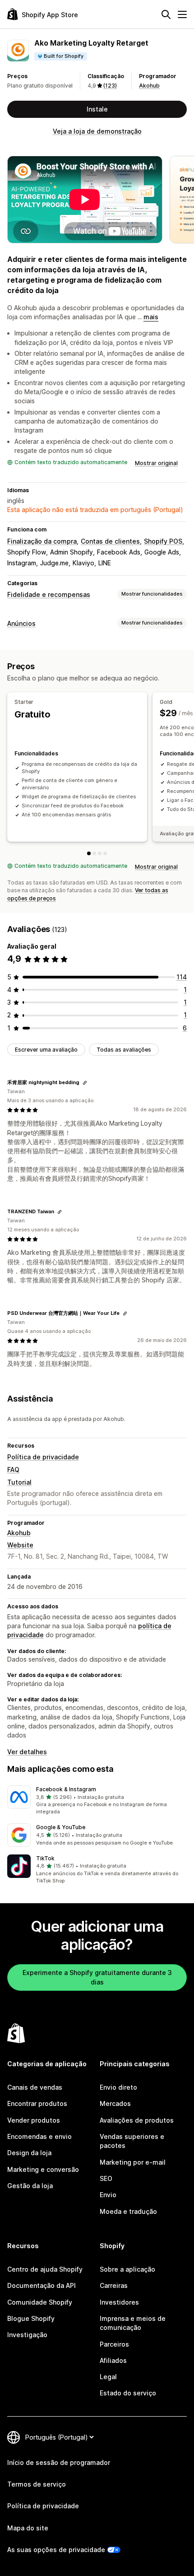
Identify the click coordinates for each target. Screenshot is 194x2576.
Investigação (27, 2335)
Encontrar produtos (37, 2103)
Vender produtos (34, 2120)
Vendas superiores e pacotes (132, 2141)
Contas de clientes (110, 541)
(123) (110, 86)
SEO (106, 2178)
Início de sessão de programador (59, 2462)
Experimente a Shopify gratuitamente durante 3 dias (97, 1977)
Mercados (115, 2103)
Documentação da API (42, 2285)
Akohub (149, 86)
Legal (108, 2377)
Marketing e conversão (43, 2169)
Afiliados (113, 2360)
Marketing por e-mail (133, 2162)
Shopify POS (163, 541)
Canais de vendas (35, 2087)
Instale (97, 109)
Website (20, 1545)
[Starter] (89, 853)
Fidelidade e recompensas (49, 594)
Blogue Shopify (31, 2318)
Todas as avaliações (124, 1050)
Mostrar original (156, 463)
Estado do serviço (128, 2393)
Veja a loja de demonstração (97, 131)
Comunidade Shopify (40, 2302)
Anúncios (21, 623)
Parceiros (114, 2344)
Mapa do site (28, 2528)
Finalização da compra (42, 541)
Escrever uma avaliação (46, 1050)
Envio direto (118, 2087)
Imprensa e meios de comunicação (133, 2323)
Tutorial (19, 1482)
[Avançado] (105, 853)
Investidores (119, 2302)
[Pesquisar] (166, 14)
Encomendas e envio (39, 2136)
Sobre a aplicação (127, 2269)
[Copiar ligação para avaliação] (85, 1083)
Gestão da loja (30, 2186)
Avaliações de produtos (137, 2120)
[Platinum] (100, 853)
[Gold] (94, 853)
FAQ (13, 1470)
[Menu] (182, 14)
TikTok (45, 1858)
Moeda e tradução (128, 2211)
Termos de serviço (37, 2484)
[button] (97, 1801)
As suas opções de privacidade (56, 2550)
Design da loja (29, 2153)
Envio (108, 2195)
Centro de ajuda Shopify (45, 2269)
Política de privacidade (43, 1457)
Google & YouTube (61, 1827)
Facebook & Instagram (66, 1789)
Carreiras (114, 2285)
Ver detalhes (27, 1752)
